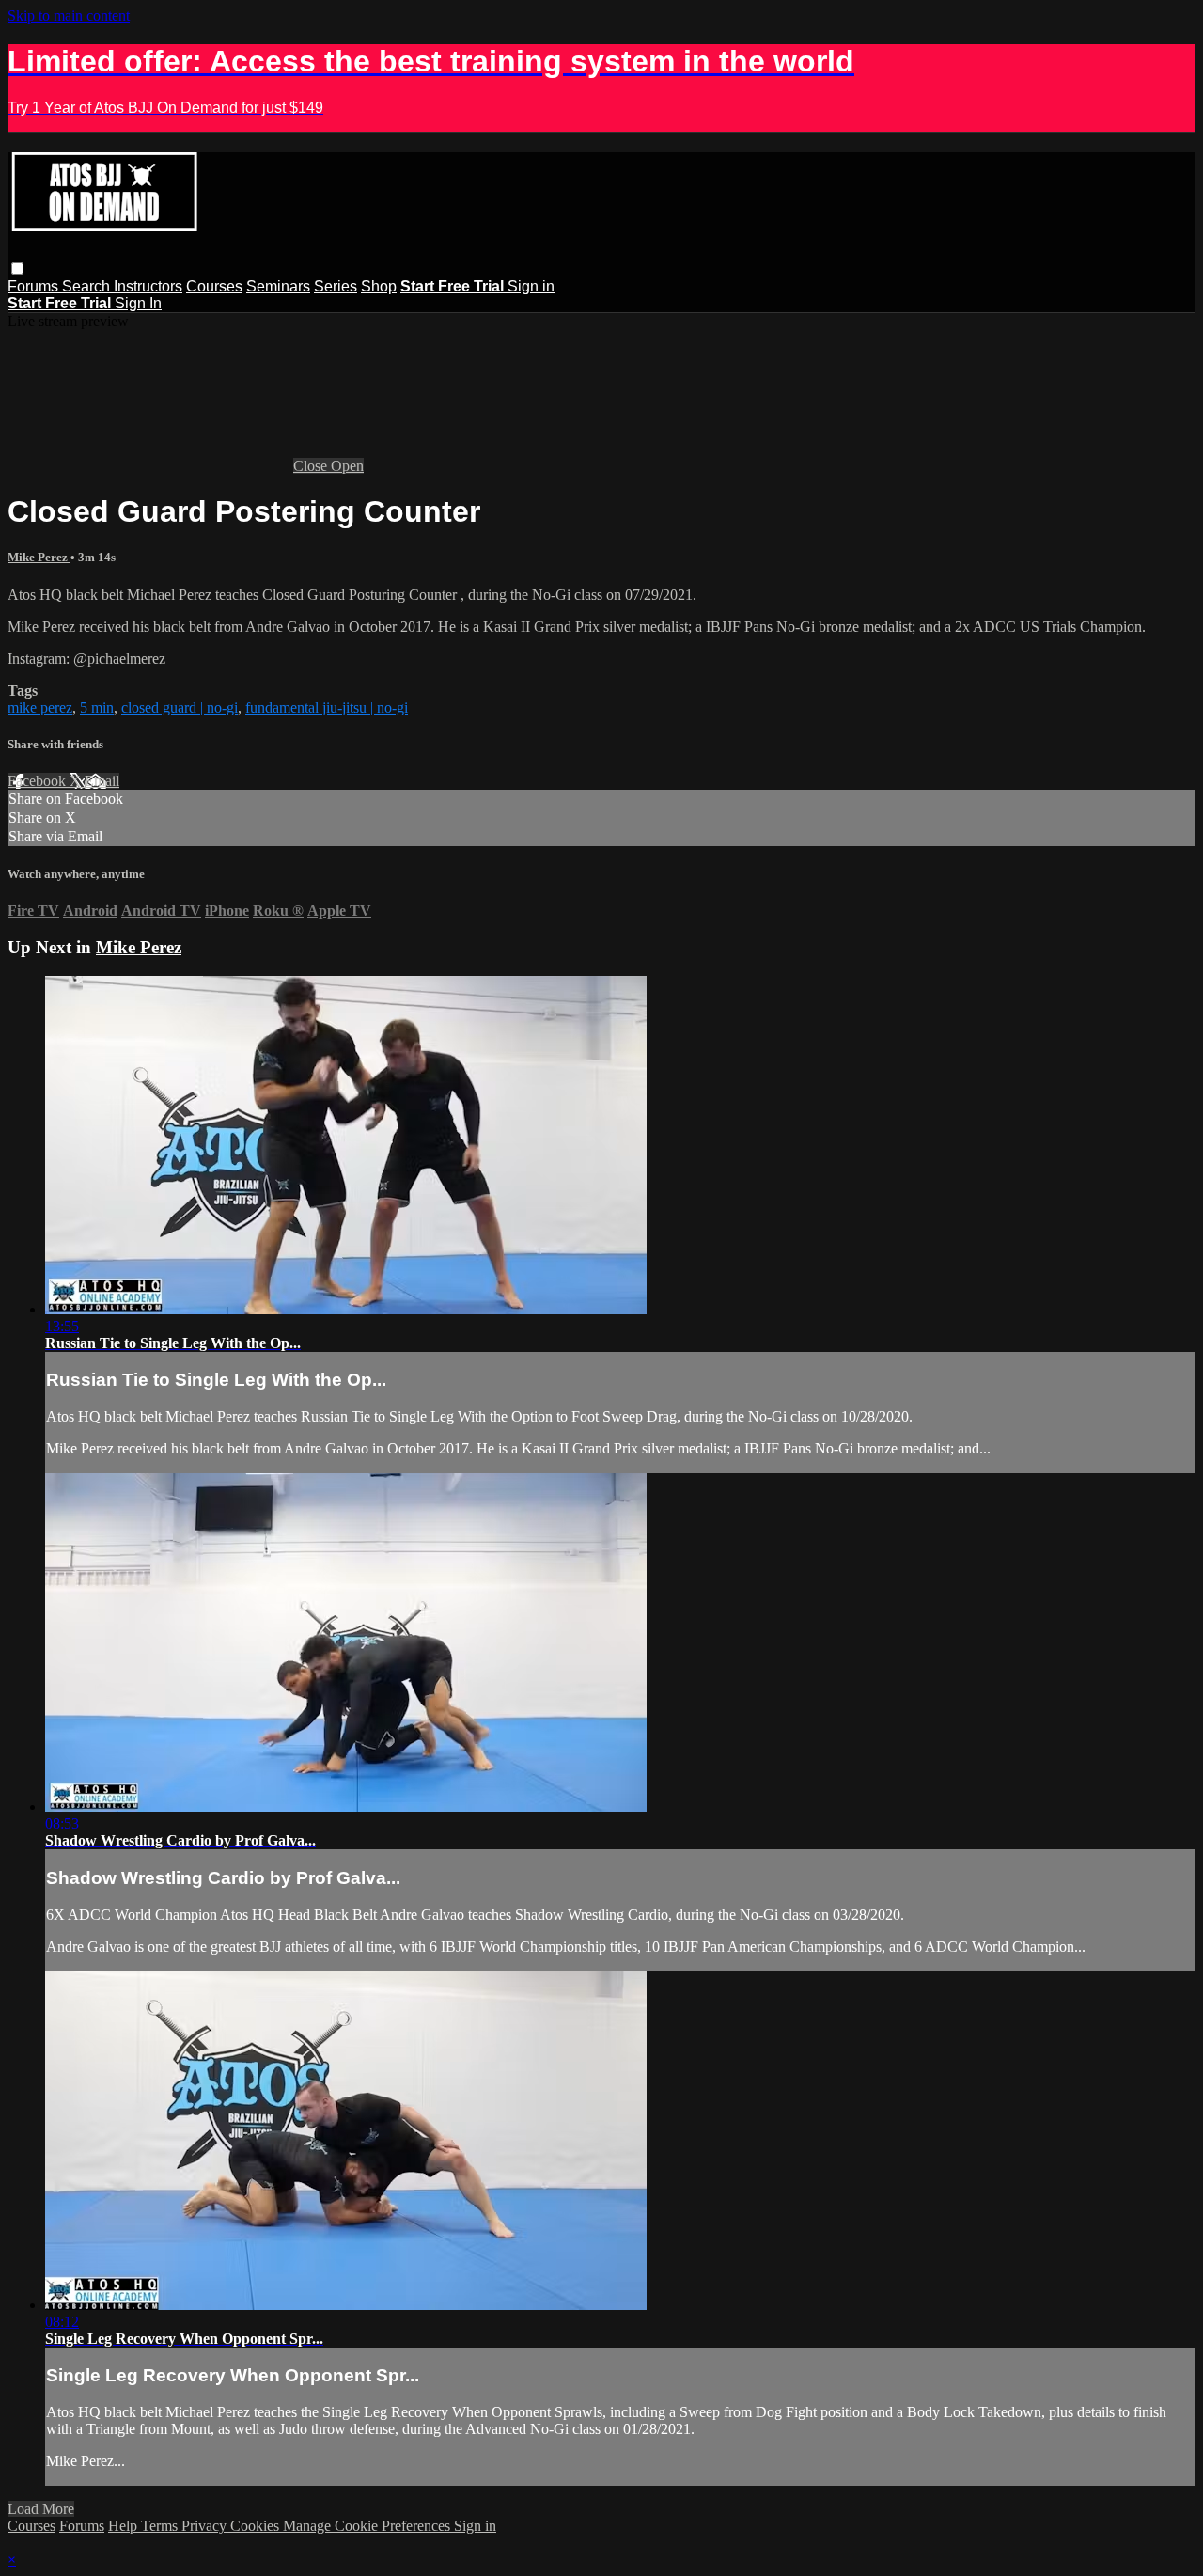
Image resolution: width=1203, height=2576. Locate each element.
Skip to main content (69, 16)
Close (312, 466)
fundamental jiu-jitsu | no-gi (327, 707)
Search (88, 286)
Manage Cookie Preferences (368, 2526)
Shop (379, 286)
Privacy (206, 2526)
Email (102, 781)
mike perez (40, 707)
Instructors (148, 286)
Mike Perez (39, 557)
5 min (97, 707)
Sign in (531, 286)
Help (125, 2526)
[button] (17, 268)
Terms (161, 2526)
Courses (214, 286)
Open (347, 466)
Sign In (138, 303)
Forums (35, 286)
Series (336, 286)
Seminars (278, 286)
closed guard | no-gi (180, 707)
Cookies (257, 2526)
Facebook (39, 781)
